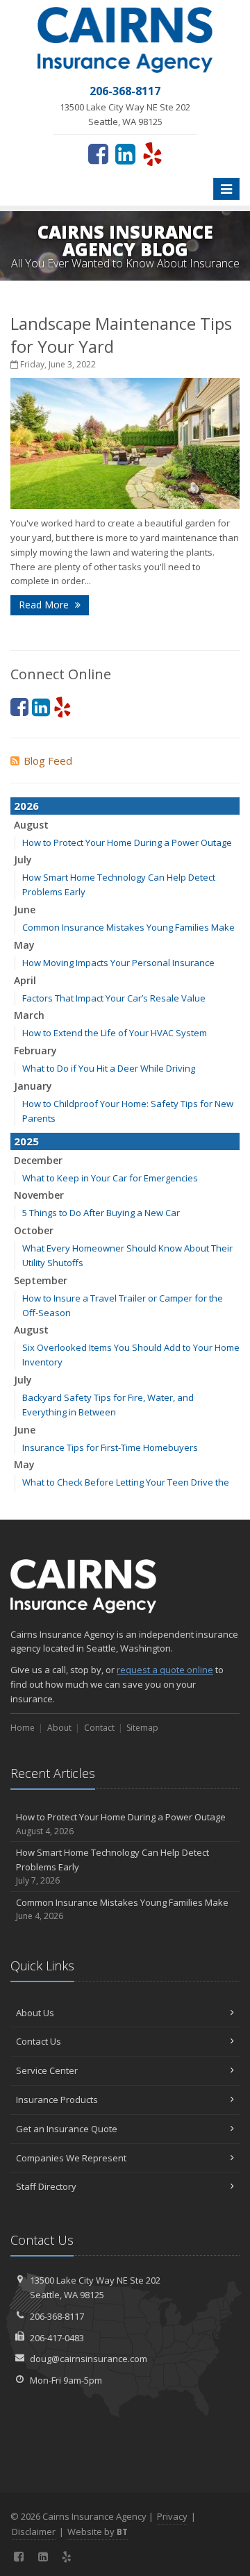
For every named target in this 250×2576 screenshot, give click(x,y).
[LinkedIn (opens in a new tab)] (125, 153)
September (41, 1280)
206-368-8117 (57, 2316)
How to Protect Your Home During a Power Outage (127, 842)
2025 (26, 1141)
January (33, 1086)
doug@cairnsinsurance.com (89, 2359)
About (59, 1728)
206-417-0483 (57, 2338)
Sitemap (142, 1728)
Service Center (47, 2070)
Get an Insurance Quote (67, 2129)
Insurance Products (57, 2100)
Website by (98, 2532)
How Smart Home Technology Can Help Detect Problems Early (112, 1867)
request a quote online (165, 1670)
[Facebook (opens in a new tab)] (98, 153)
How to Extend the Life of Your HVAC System (115, 1033)
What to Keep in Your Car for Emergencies (110, 1178)
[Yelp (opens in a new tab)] (152, 153)
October (34, 1230)
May (24, 945)
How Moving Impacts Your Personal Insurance (118, 963)
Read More (45, 605)
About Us (35, 2013)
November (39, 1195)
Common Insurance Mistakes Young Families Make (128, 927)
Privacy (172, 2516)
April (25, 980)
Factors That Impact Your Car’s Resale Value (114, 998)
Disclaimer (34, 2532)
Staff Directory (46, 2186)
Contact (99, 1728)
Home (23, 1728)
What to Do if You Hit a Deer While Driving (109, 1068)
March (29, 1015)
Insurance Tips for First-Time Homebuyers (110, 1447)
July (23, 859)
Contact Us (39, 2041)
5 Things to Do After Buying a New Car (101, 1213)
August (31, 825)
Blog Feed (48, 761)
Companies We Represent (71, 2158)
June (25, 909)
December (38, 1160)
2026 (26, 806)
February (35, 1050)
